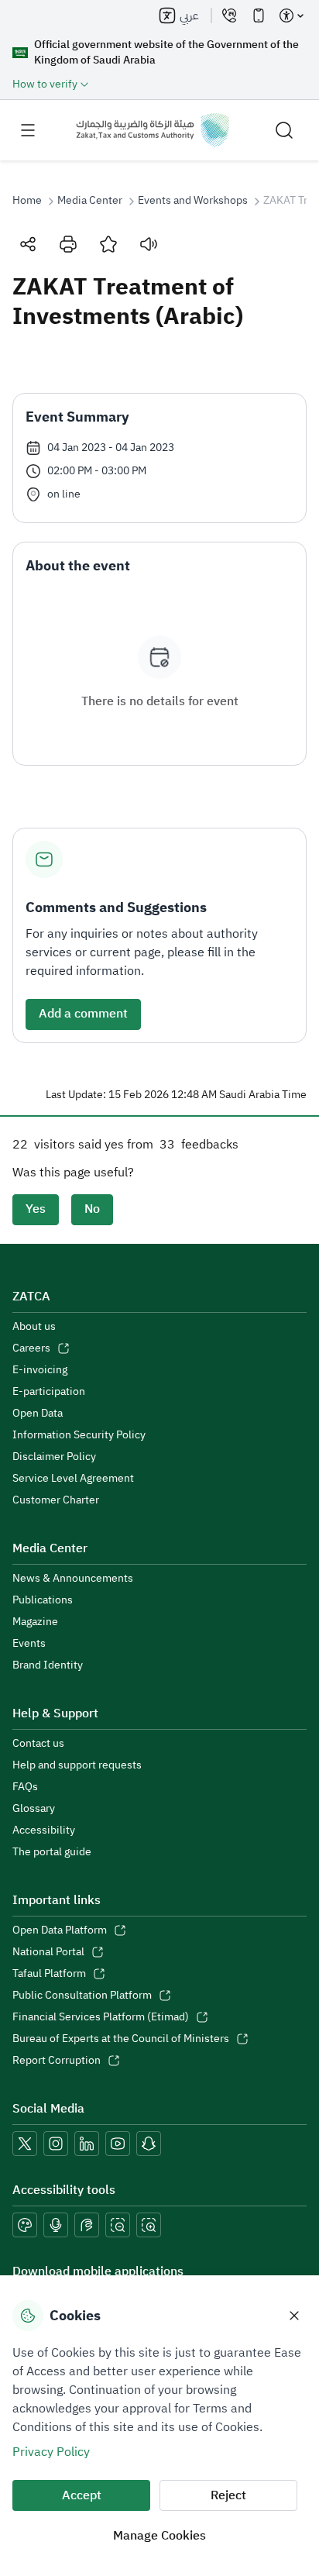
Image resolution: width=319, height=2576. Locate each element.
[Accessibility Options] (291, 15)
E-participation (49, 1392)
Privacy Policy (51, 2452)
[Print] (68, 244)
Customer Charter (56, 1500)
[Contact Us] (229, 15)
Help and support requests (77, 1765)
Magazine (35, 1622)
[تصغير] (118, 2225)
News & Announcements (73, 1579)
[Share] (28, 244)
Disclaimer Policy (54, 1457)
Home (27, 201)
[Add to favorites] (108, 244)
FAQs (25, 1787)
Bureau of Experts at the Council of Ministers (121, 2039)
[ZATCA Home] (153, 130)
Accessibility (44, 1830)
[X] (25, 2144)
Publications (43, 1600)
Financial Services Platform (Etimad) (101, 2017)
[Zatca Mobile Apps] (259, 15)
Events (29, 1644)
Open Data (38, 1414)
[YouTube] (118, 2144)
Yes (36, 1209)
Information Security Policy (79, 1435)
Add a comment (83, 1014)
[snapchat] (149, 2144)
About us (34, 1327)
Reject (228, 2495)
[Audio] (149, 244)
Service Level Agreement (73, 1479)
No (92, 1209)
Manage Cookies (159, 2536)
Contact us (38, 1744)
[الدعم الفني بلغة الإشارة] (87, 2225)
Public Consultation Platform (82, 1996)
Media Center (90, 201)
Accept (82, 2495)
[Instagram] (56, 2144)
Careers (31, 1348)
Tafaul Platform (49, 1974)
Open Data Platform (60, 1930)
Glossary (34, 1809)
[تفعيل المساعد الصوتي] (56, 2225)
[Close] (294, 2316)
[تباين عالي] (25, 2225)
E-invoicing (40, 1370)
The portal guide (52, 1852)
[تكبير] (149, 2225)
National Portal (48, 1952)
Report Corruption (57, 2061)
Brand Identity (48, 1665)
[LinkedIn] (87, 2144)
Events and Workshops (193, 201)
